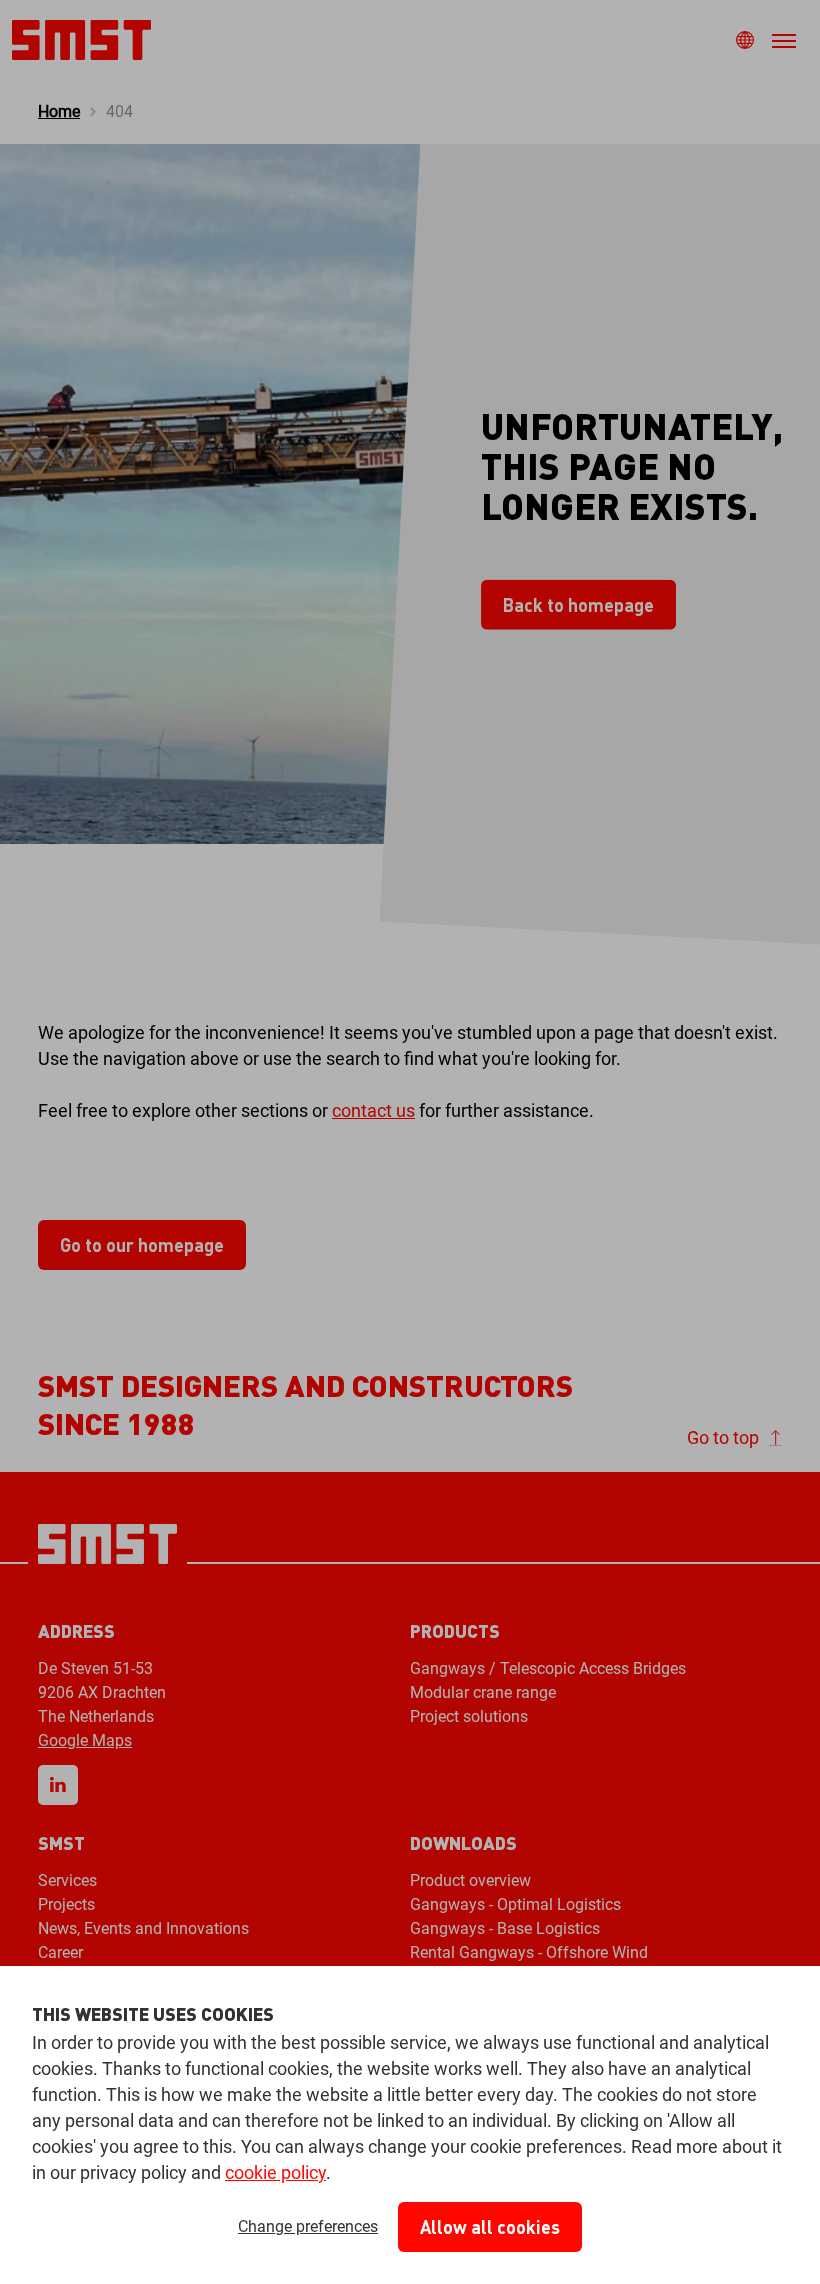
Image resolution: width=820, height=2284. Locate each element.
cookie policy (275, 2172)
